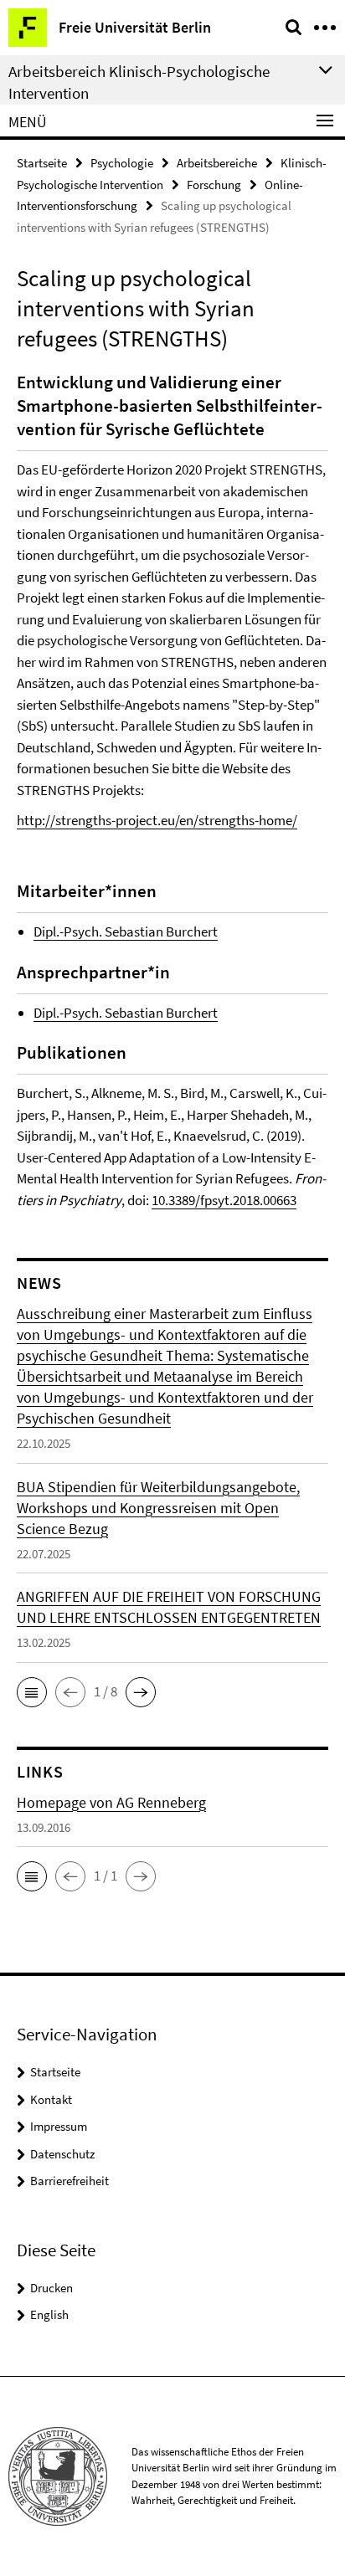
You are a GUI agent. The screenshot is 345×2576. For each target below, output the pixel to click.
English (49, 2314)
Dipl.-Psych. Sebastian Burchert (126, 931)
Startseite (42, 163)
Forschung (214, 185)
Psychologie (122, 163)
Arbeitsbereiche (217, 163)
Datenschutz (62, 2154)
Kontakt (51, 2099)
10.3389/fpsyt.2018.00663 (224, 1200)
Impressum (59, 2126)
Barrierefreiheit (70, 2181)
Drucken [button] (51, 2288)
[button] (32, 1692)
